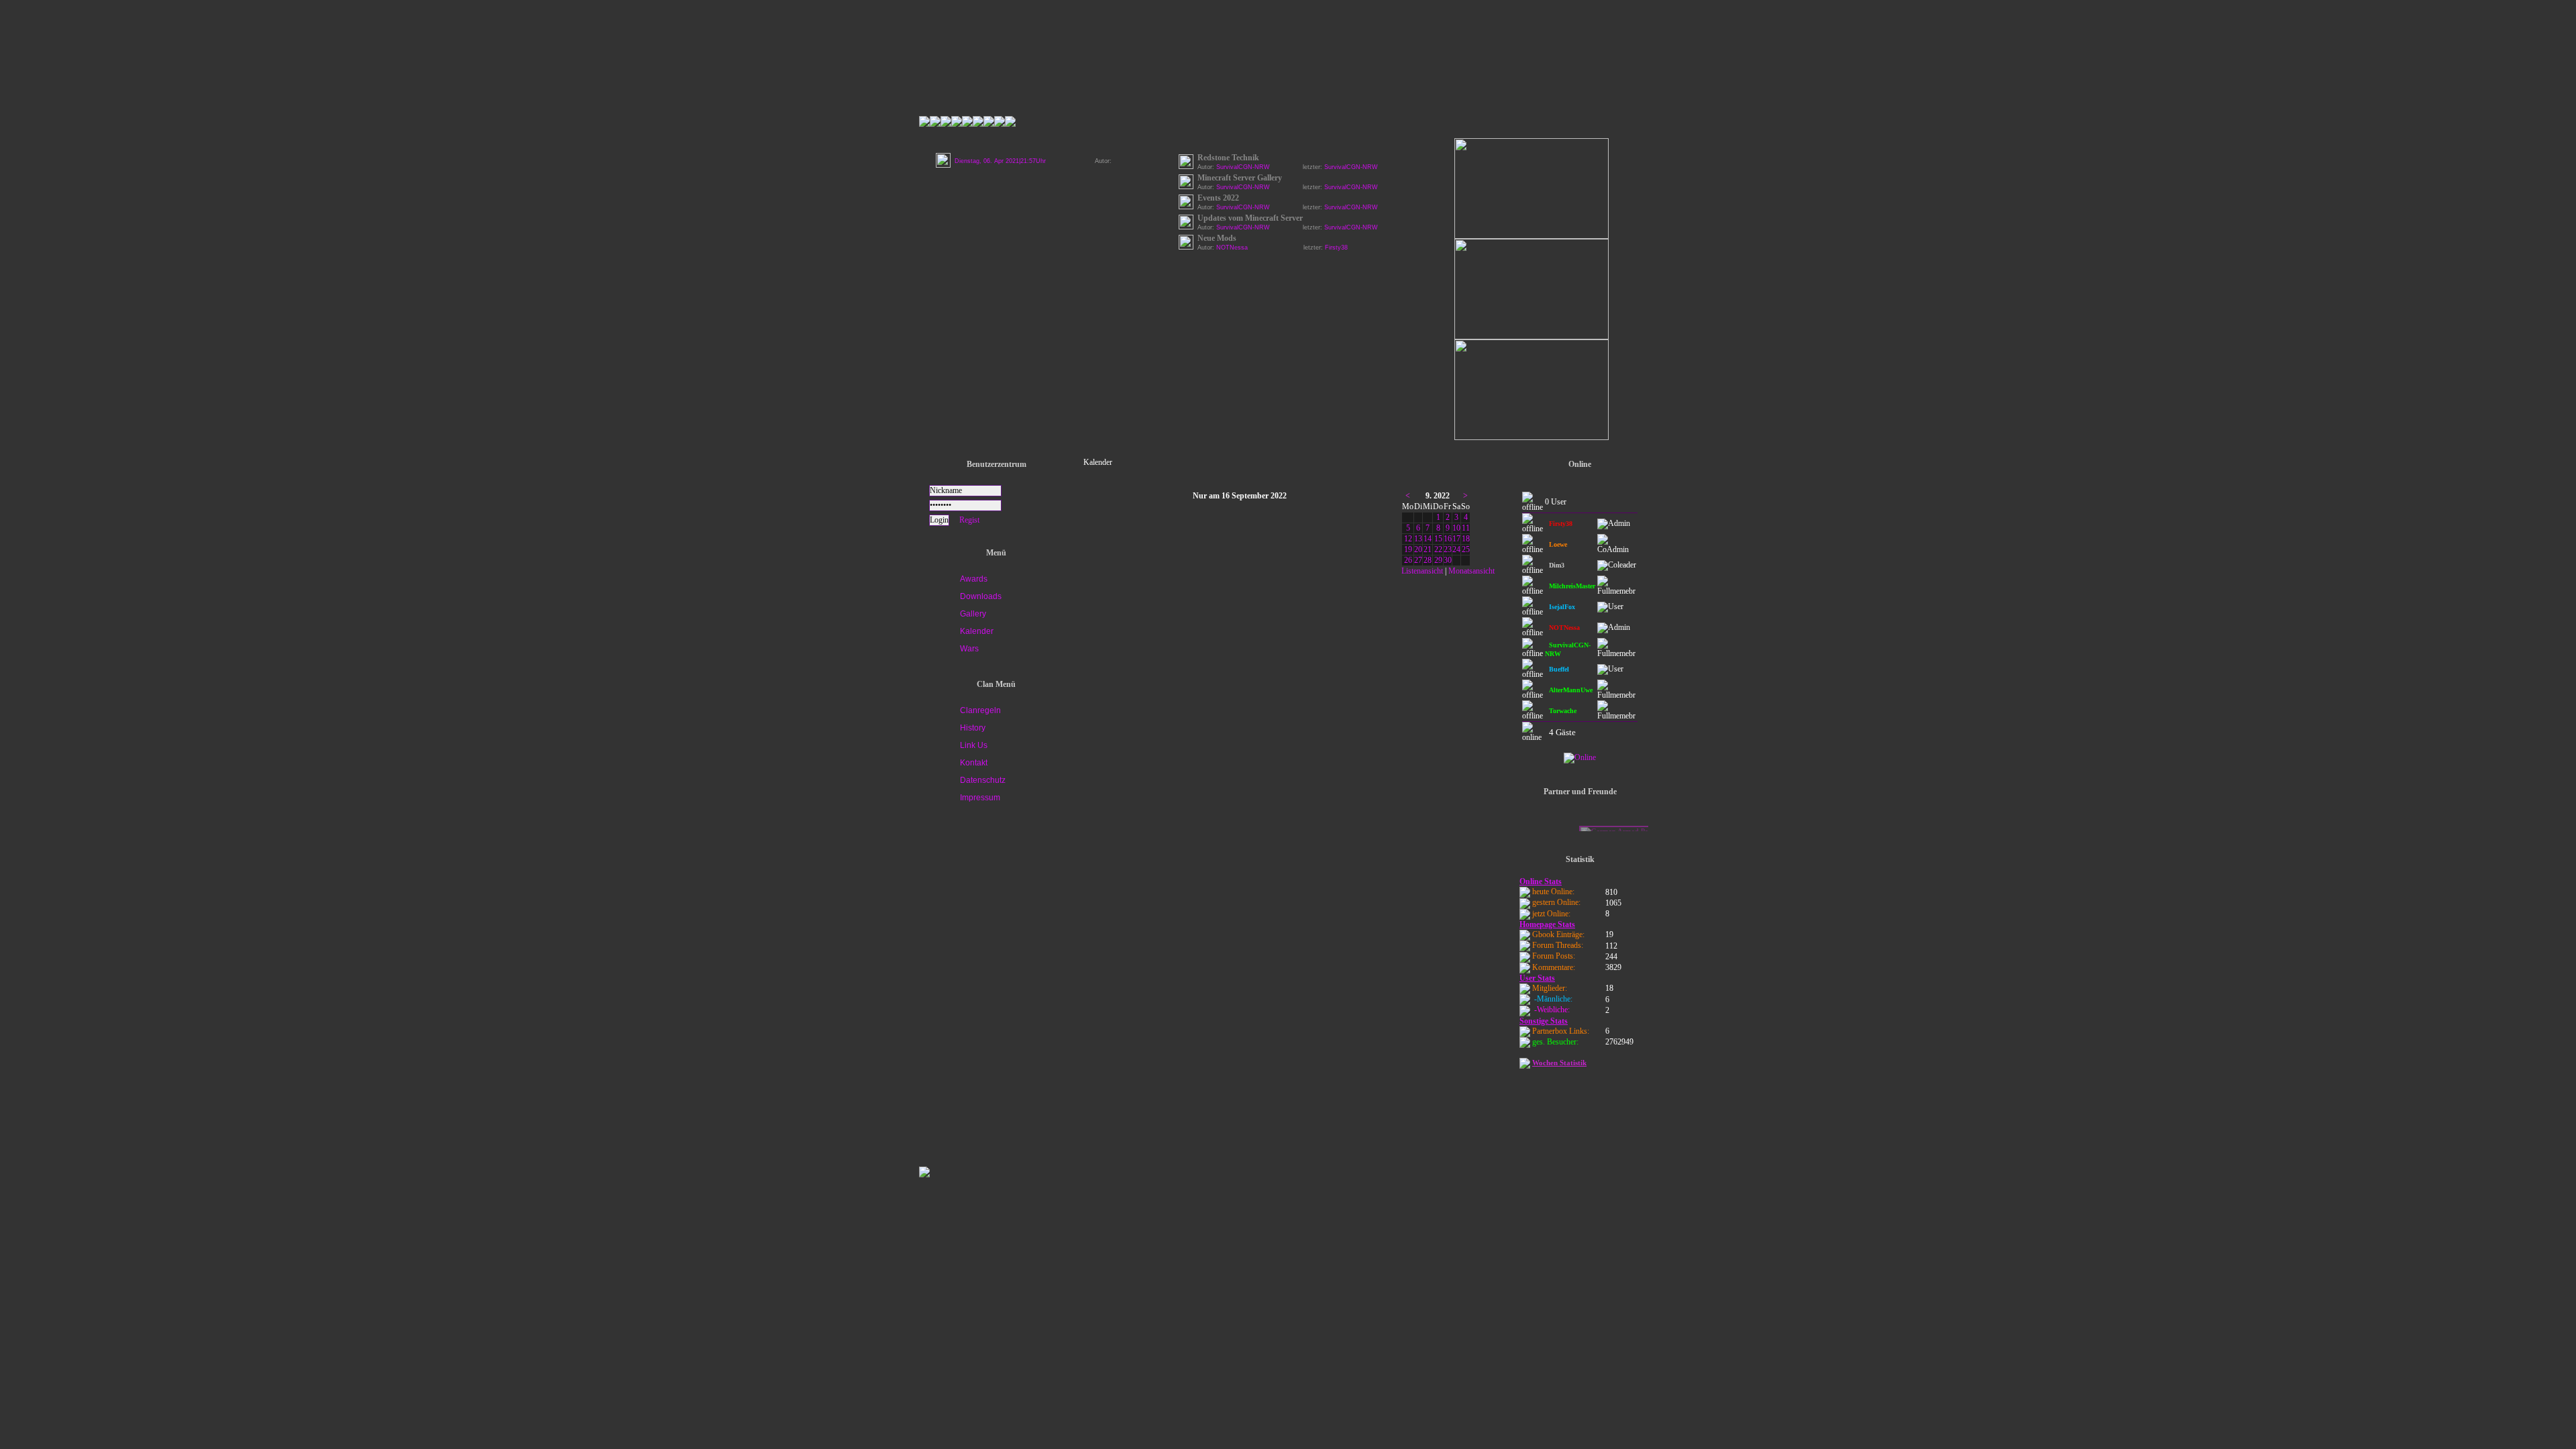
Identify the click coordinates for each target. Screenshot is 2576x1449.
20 (1418, 549)
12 (1408, 539)
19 (1408, 549)
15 (1438, 539)
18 (1466, 539)
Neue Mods (1217, 238)
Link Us (974, 745)
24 (1456, 549)
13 (1418, 539)
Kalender (977, 631)
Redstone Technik (1228, 158)
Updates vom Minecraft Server (1250, 218)
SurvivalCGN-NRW (1351, 167)
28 (1428, 560)
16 (1448, 539)
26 (1408, 560)
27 (1418, 560)
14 (1428, 539)
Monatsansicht (1471, 571)
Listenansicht (1422, 571)
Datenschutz (983, 780)
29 (1438, 560)
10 (1456, 528)
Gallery (973, 614)
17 (1456, 539)
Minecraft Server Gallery (1240, 178)
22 (1438, 549)
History (973, 728)
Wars (969, 649)
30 (1448, 560)
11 (1466, 528)
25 (1466, 549)
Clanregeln (980, 710)
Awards (974, 579)
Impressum (980, 798)
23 (1448, 549)
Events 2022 (1218, 198)
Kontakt (974, 763)
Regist (969, 520)
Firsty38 (1336, 248)
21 (1428, 549)
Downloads (981, 596)
